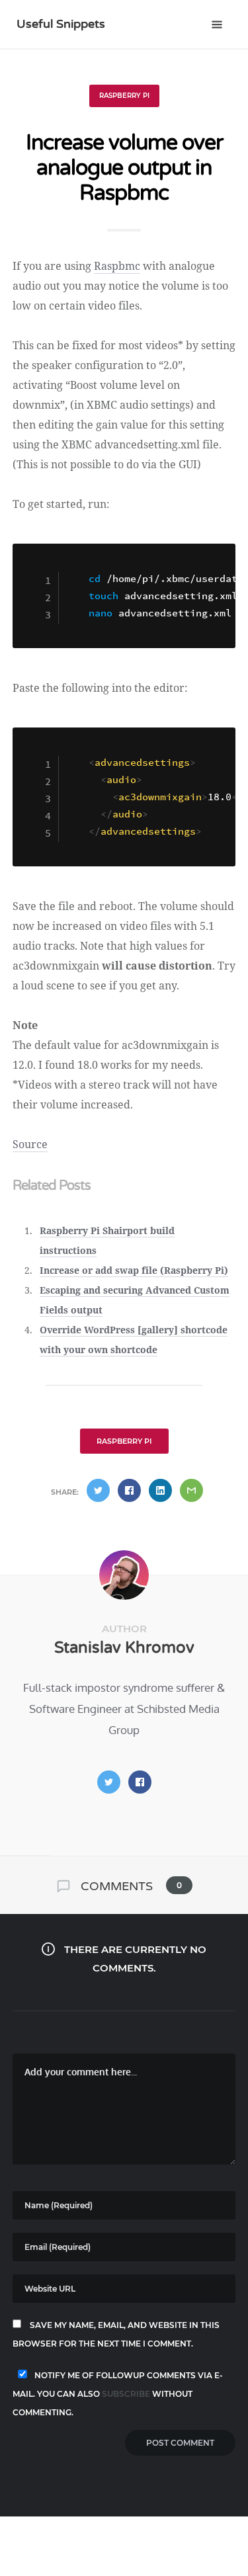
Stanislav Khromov (124, 1648)
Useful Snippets (61, 24)
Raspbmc (117, 266)
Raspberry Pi (124, 96)
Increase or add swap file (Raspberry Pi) (134, 1270)
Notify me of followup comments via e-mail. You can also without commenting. (118, 2394)
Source (30, 1144)
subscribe (126, 2394)
